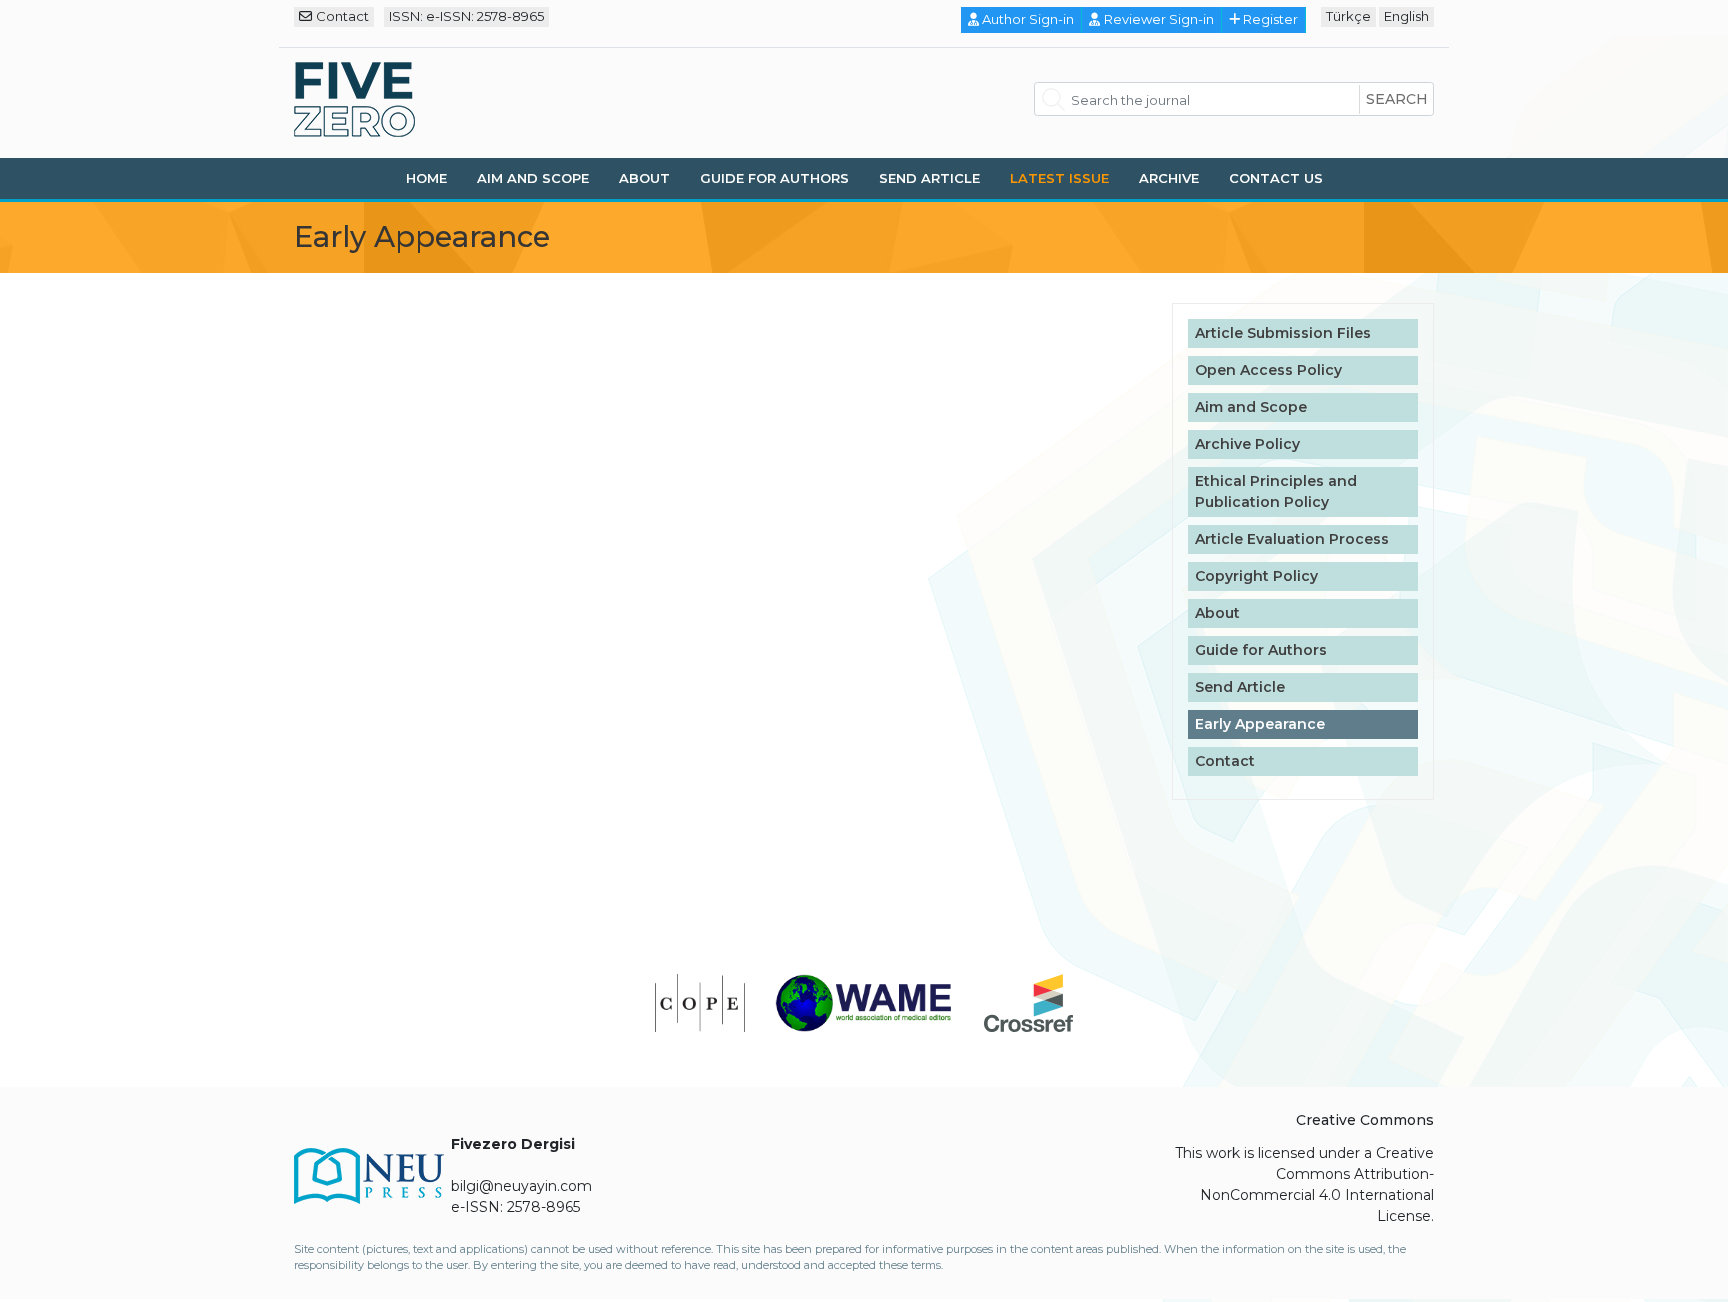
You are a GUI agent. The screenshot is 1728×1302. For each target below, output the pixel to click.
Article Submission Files (1283, 333)
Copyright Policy (1256, 576)
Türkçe (1348, 16)
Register (1270, 19)
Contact (342, 16)
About (644, 178)
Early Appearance (1260, 724)
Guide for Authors (774, 178)
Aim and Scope (533, 178)
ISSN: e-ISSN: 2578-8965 (466, 16)
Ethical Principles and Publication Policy (1276, 491)
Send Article (929, 178)
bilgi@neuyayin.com (521, 1186)
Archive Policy (1247, 444)
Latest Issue (1059, 178)
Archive (1169, 178)
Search (1397, 99)
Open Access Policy (1268, 370)
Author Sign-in (1028, 19)
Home (426, 178)
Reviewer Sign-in (1159, 19)
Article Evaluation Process (1292, 539)
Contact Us (1276, 178)
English (1406, 16)
